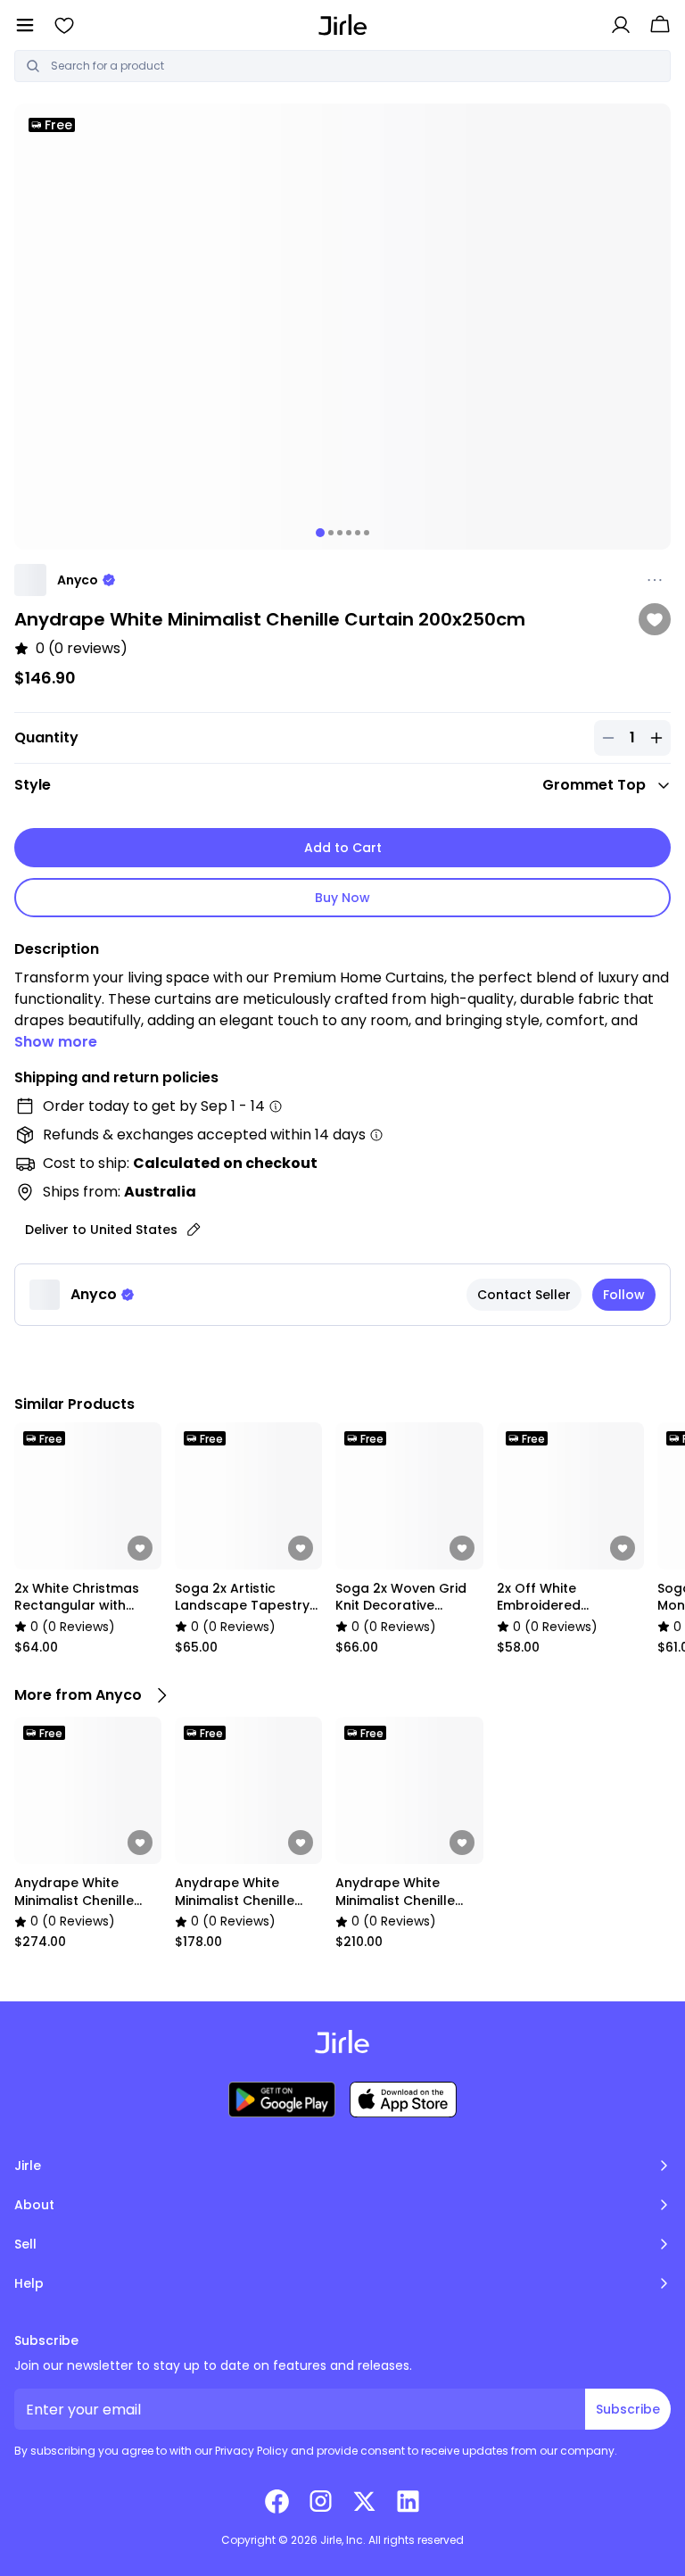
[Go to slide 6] (367, 533)
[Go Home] (343, 25)
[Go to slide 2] (331, 533)
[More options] (655, 580)
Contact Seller (524, 1295)
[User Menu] (621, 25)
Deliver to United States (101, 1230)
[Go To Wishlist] (64, 25)
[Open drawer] (25, 25)
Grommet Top (594, 785)
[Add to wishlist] (655, 619)
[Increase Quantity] (656, 738)
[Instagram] (321, 2501)
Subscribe (628, 2409)
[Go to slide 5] (358, 533)
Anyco (78, 580)
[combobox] (355, 66)
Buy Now (342, 898)
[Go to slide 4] (349, 533)
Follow (624, 1295)
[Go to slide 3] (340, 533)
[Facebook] (277, 2501)
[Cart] (660, 25)
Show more (56, 1042)
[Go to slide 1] (320, 533)
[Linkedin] (408, 2501)
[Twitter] (364, 2501)
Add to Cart (343, 848)
